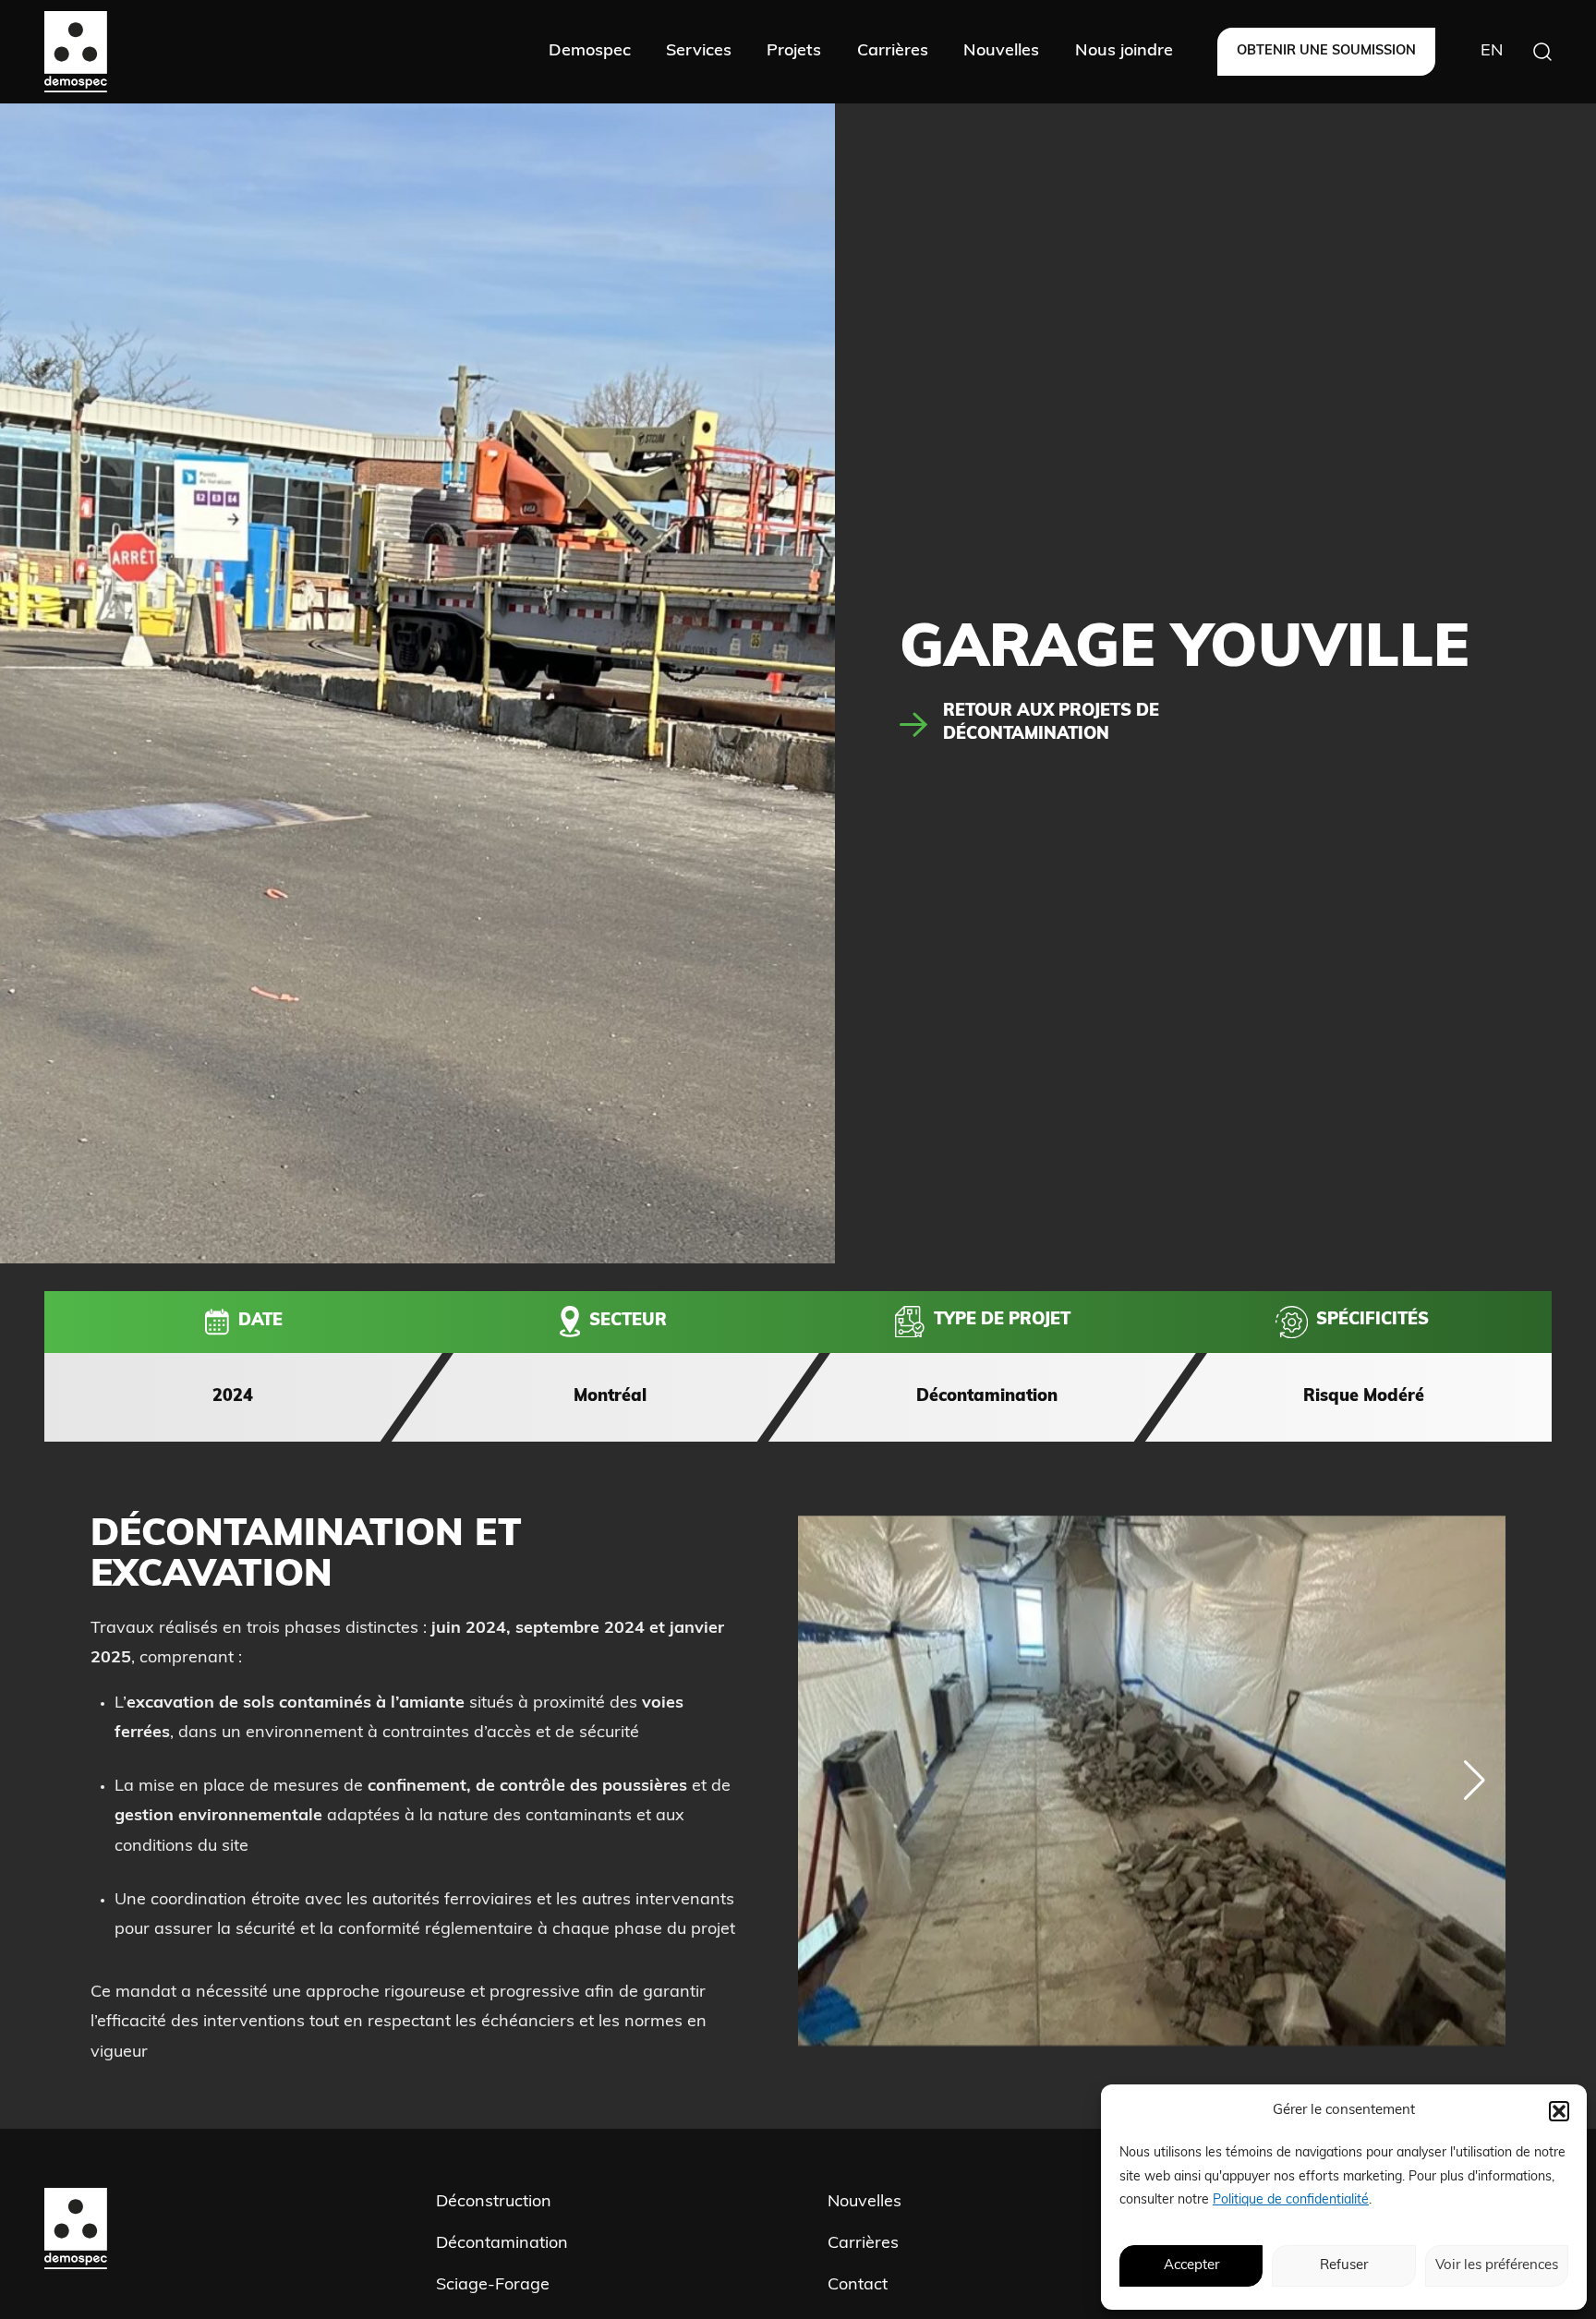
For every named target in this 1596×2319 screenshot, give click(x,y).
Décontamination (502, 2245)
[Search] (1542, 52)
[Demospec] (76, 52)
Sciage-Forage (493, 2287)
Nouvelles (1001, 52)
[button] (1559, 2111)
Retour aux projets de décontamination (1051, 724)
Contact (858, 2287)
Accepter (1191, 2266)
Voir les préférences (1497, 2266)
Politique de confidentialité (1291, 2200)
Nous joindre (1124, 52)
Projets (794, 52)
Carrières (893, 52)
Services (699, 52)
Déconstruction (494, 2203)
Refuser (1344, 2266)
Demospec (590, 52)
